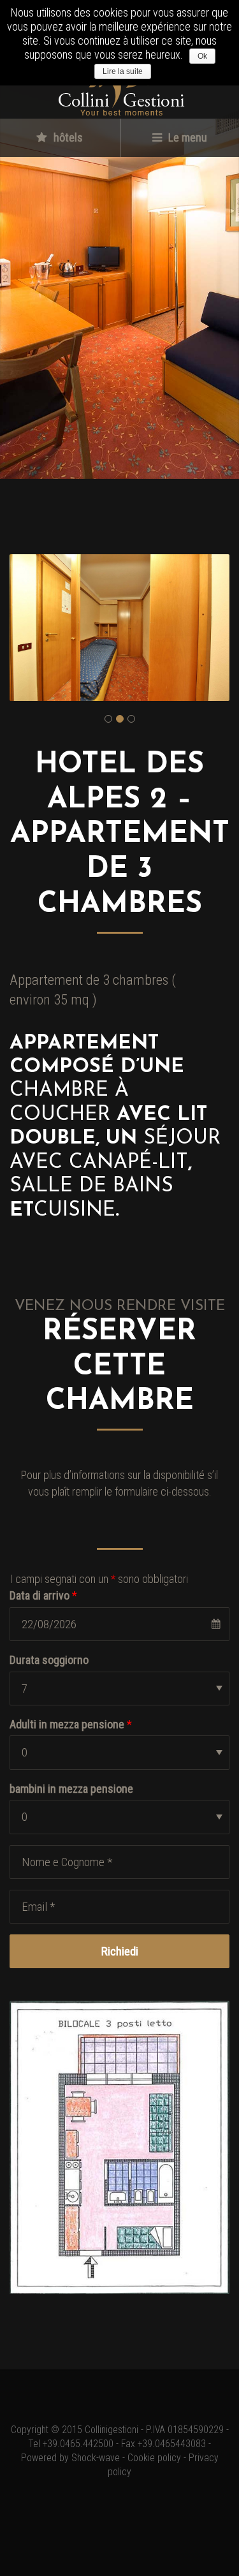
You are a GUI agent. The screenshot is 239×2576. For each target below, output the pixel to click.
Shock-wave (96, 2458)
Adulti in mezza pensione (71, 1724)
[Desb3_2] (119, 628)
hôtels (67, 137)
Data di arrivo (43, 1595)
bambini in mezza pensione (71, 1789)
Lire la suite (123, 71)
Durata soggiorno (49, 1660)
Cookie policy (154, 2458)
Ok (202, 56)
